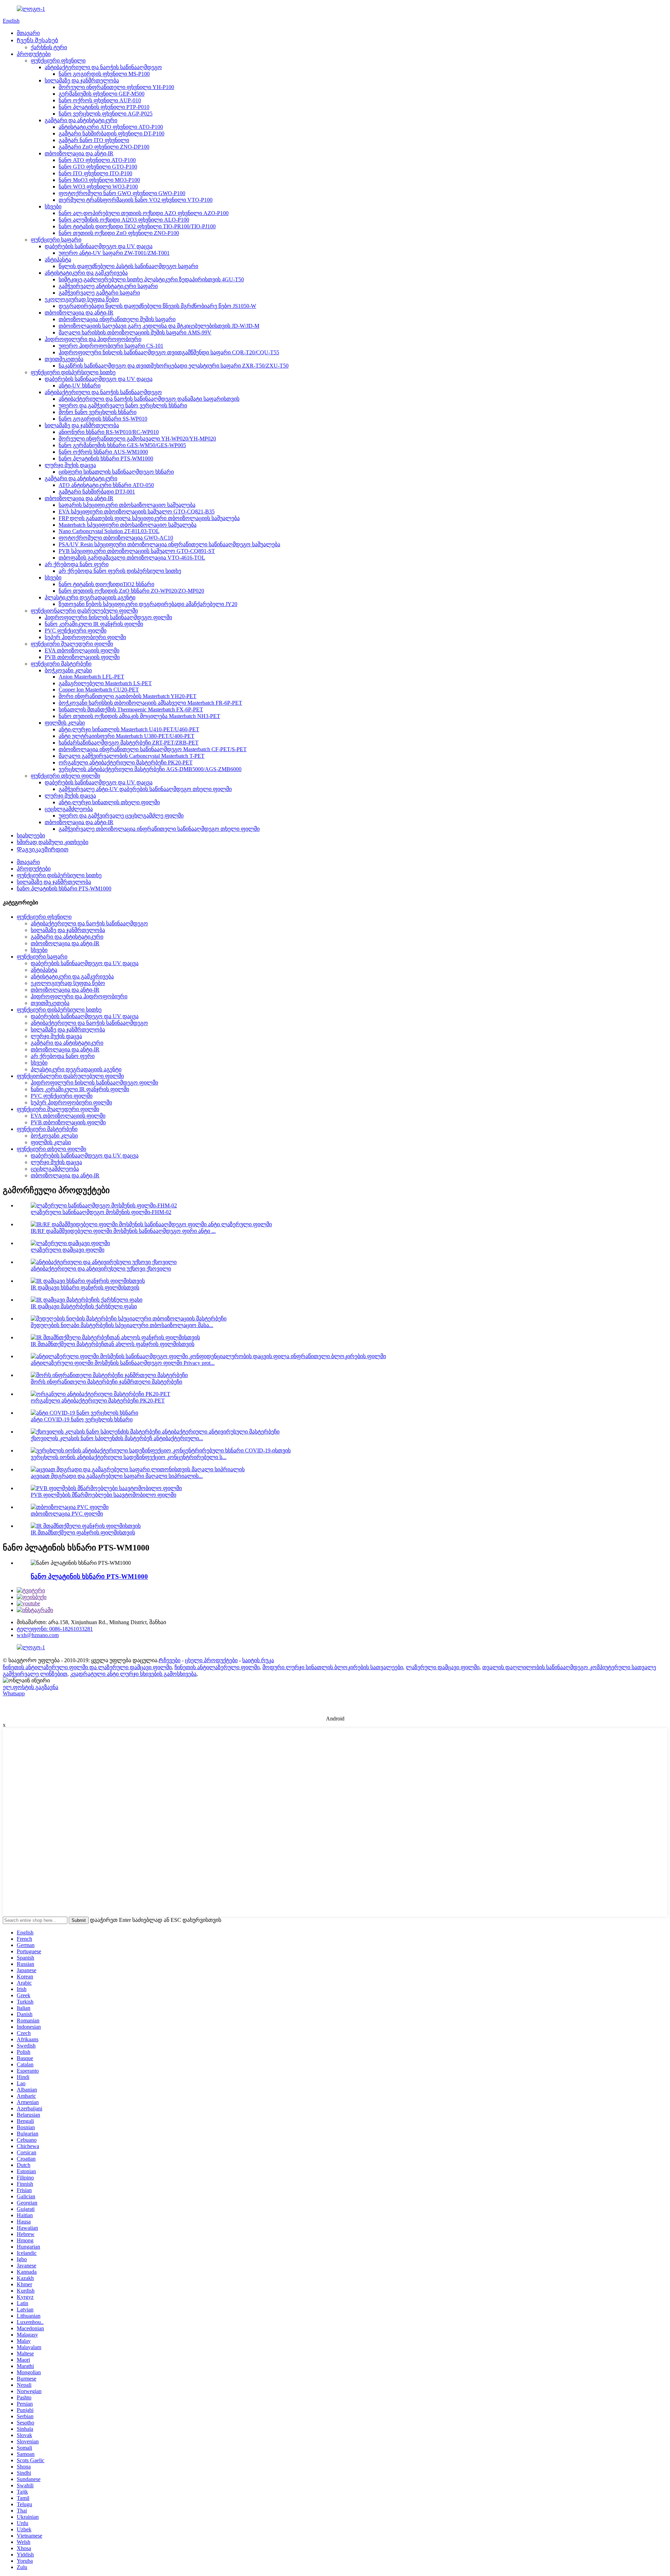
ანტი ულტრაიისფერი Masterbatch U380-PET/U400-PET (126, 736)
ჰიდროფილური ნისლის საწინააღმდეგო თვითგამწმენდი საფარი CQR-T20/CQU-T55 (169, 352)
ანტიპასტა (58, 260)
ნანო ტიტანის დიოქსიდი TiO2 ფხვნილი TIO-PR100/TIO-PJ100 (137, 226)
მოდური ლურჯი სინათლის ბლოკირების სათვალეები (333, 1667)
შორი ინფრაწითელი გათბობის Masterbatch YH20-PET (128, 696)
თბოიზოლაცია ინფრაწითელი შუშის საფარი (117, 319)
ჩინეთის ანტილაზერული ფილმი (217, 1667)
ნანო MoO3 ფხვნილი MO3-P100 (99, 180)
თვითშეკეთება (64, 359)
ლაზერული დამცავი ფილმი (68, 1250)
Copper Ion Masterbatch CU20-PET (99, 690)
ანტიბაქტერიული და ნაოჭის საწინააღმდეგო (103, 67)
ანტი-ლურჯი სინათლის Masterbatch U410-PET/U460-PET (129, 729)
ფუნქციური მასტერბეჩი (61, 664)
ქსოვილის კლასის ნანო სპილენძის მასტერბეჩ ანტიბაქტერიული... (117, 1438)
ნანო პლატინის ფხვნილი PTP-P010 (104, 107)
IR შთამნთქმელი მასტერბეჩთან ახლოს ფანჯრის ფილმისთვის (113, 1344)
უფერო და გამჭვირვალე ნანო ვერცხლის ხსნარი (123, 405)
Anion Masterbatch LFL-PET (91, 677)
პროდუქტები (34, 54)
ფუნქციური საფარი (56, 240)
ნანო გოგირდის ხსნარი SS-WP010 (103, 419)
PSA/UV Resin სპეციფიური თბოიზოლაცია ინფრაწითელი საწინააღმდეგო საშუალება (169, 544)
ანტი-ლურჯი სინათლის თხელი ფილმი (109, 802)
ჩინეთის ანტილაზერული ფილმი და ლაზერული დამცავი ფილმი (87, 1667)
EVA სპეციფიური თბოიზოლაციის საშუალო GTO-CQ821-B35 (137, 512)
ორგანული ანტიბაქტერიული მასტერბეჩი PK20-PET (126, 763)
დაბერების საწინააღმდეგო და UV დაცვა (99, 246)
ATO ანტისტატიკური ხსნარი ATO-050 (106, 485)
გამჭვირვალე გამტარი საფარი (99, 293)
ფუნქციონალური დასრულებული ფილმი (84, 611)
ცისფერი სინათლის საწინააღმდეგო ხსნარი (116, 472)
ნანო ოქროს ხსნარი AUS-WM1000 (103, 452)
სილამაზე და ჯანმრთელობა (82, 80)
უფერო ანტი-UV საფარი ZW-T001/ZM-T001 (114, 253)
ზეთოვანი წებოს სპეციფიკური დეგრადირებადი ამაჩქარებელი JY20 (148, 604)
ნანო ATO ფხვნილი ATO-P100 (97, 160)
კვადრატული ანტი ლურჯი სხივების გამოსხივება (133, 1674)
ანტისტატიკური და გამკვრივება (86, 273)
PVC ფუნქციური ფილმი (76, 631)
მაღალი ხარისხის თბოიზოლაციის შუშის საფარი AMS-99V (135, 332)
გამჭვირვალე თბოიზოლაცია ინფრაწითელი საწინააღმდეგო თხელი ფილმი (159, 829)
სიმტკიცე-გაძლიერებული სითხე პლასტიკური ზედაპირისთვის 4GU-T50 (151, 279)
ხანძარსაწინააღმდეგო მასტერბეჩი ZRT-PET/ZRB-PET (129, 743)
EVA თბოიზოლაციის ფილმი (82, 650)
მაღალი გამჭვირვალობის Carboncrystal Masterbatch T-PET (132, 756)
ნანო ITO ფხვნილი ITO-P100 (95, 173)
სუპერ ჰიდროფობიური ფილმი (85, 637)
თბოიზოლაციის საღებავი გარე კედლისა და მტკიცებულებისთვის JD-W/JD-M (159, 326)
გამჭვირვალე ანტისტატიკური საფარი (108, 286)
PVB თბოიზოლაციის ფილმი (82, 657)
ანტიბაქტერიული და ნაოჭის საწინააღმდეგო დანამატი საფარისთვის (149, 399)
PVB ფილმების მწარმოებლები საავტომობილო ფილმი (103, 1495)
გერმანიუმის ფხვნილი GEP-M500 (102, 94)
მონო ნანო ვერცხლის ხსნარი (98, 412)
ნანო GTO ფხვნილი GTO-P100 (98, 167)
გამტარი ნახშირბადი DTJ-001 (97, 492)
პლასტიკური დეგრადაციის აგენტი (90, 597)
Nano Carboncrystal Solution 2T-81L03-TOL (109, 531)
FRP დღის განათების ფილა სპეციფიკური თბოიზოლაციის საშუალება (149, 518)
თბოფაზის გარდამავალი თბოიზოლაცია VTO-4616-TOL (132, 558)
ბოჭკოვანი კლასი (68, 670)
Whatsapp (14, 1693)
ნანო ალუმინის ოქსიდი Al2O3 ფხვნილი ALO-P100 (124, 220)
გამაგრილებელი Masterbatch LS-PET (105, 683)
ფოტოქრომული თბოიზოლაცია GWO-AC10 (116, 538)
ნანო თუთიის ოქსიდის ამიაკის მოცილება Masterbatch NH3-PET (139, 716)
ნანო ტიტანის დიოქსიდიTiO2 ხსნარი (106, 584)
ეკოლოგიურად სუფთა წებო (82, 299)
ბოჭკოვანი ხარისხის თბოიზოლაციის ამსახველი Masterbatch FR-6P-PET (150, 703)
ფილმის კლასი (65, 723)
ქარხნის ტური (49, 47)
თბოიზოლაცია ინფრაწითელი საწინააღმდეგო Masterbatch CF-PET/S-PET (153, 749)
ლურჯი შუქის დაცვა (70, 465)
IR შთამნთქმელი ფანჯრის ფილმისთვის (83, 1533)
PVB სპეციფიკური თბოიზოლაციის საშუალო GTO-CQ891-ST (137, 551)
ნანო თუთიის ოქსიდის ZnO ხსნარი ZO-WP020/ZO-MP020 (131, 591)
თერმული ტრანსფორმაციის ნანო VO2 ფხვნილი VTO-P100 (136, 200)
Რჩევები (170, 1660)
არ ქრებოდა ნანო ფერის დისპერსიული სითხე (120, 571)
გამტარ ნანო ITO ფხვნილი (94, 140)
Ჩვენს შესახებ (38, 40)
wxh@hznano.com (38, 1635)
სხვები (53, 206)
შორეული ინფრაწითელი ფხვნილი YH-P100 (116, 87)
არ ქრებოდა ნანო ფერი (77, 564)
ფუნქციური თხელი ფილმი (65, 776)
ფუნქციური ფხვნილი (58, 61)
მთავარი (28, 33)
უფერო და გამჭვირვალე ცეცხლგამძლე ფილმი (121, 816)
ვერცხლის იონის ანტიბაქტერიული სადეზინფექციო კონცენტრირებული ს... (129, 1457)
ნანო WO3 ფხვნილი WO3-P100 (98, 187)
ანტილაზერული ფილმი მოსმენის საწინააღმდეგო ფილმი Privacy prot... (123, 1363)
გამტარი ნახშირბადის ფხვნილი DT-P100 (111, 134)
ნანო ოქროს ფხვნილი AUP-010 (100, 100)
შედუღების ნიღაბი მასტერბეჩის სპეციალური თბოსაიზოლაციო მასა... (122, 1325)
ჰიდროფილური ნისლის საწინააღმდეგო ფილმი (108, 617)
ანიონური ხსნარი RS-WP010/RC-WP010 (109, 432)
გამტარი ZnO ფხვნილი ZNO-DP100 (104, 147)
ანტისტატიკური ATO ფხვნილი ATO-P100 (111, 127)
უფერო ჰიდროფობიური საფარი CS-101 (111, 346)
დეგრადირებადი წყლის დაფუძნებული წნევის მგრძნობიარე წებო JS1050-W (157, 306)
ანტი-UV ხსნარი (80, 386)
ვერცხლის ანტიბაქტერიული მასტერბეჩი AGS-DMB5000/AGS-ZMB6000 (150, 769)
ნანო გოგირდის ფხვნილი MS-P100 (104, 74)
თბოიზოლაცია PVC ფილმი (67, 1514)
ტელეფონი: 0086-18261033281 (55, 1629)
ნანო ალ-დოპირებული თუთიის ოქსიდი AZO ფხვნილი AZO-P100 (144, 213)
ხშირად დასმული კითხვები (53, 842)
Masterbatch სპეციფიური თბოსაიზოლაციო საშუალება (128, 525)
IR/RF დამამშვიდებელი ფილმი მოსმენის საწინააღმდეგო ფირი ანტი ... (123, 1231)
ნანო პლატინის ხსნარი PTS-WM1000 (106, 458)
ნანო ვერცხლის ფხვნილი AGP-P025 (106, 114)
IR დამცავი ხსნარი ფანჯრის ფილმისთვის (85, 1287)
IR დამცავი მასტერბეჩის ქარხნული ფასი (84, 1306)
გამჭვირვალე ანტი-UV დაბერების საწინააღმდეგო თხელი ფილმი (145, 789)
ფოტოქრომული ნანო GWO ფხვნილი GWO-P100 (122, 193)
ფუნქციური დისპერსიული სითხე (73, 372)
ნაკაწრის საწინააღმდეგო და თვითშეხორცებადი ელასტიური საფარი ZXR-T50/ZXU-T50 (174, 366)
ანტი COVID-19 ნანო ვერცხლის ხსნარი (82, 1419)
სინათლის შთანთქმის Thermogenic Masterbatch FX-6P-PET (131, 709)
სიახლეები (31, 835)
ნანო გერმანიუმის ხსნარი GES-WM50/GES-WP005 (122, 445)
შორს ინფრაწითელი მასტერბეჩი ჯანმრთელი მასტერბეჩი (106, 1382)
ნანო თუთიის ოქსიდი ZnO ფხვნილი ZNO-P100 (119, 233)
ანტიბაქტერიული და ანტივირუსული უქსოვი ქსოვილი (101, 1269)
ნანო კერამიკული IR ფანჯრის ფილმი (94, 624)
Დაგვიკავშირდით (43, 849)
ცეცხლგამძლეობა (69, 809)
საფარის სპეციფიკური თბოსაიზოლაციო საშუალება (127, 505)
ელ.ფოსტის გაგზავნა (31, 1687)
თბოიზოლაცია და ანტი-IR (79, 153)
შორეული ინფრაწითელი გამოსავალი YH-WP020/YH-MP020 (137, 439)
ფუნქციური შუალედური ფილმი (72, 644)
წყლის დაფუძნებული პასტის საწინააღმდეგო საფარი (128, 266)
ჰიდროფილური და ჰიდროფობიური (93, 339)
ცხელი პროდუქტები (211, 1660)
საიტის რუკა (258, 1660)
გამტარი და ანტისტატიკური (81, 120)
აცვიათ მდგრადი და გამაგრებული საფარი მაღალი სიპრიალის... (117, 1476)
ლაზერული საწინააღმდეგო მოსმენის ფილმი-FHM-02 (101, 1212)
